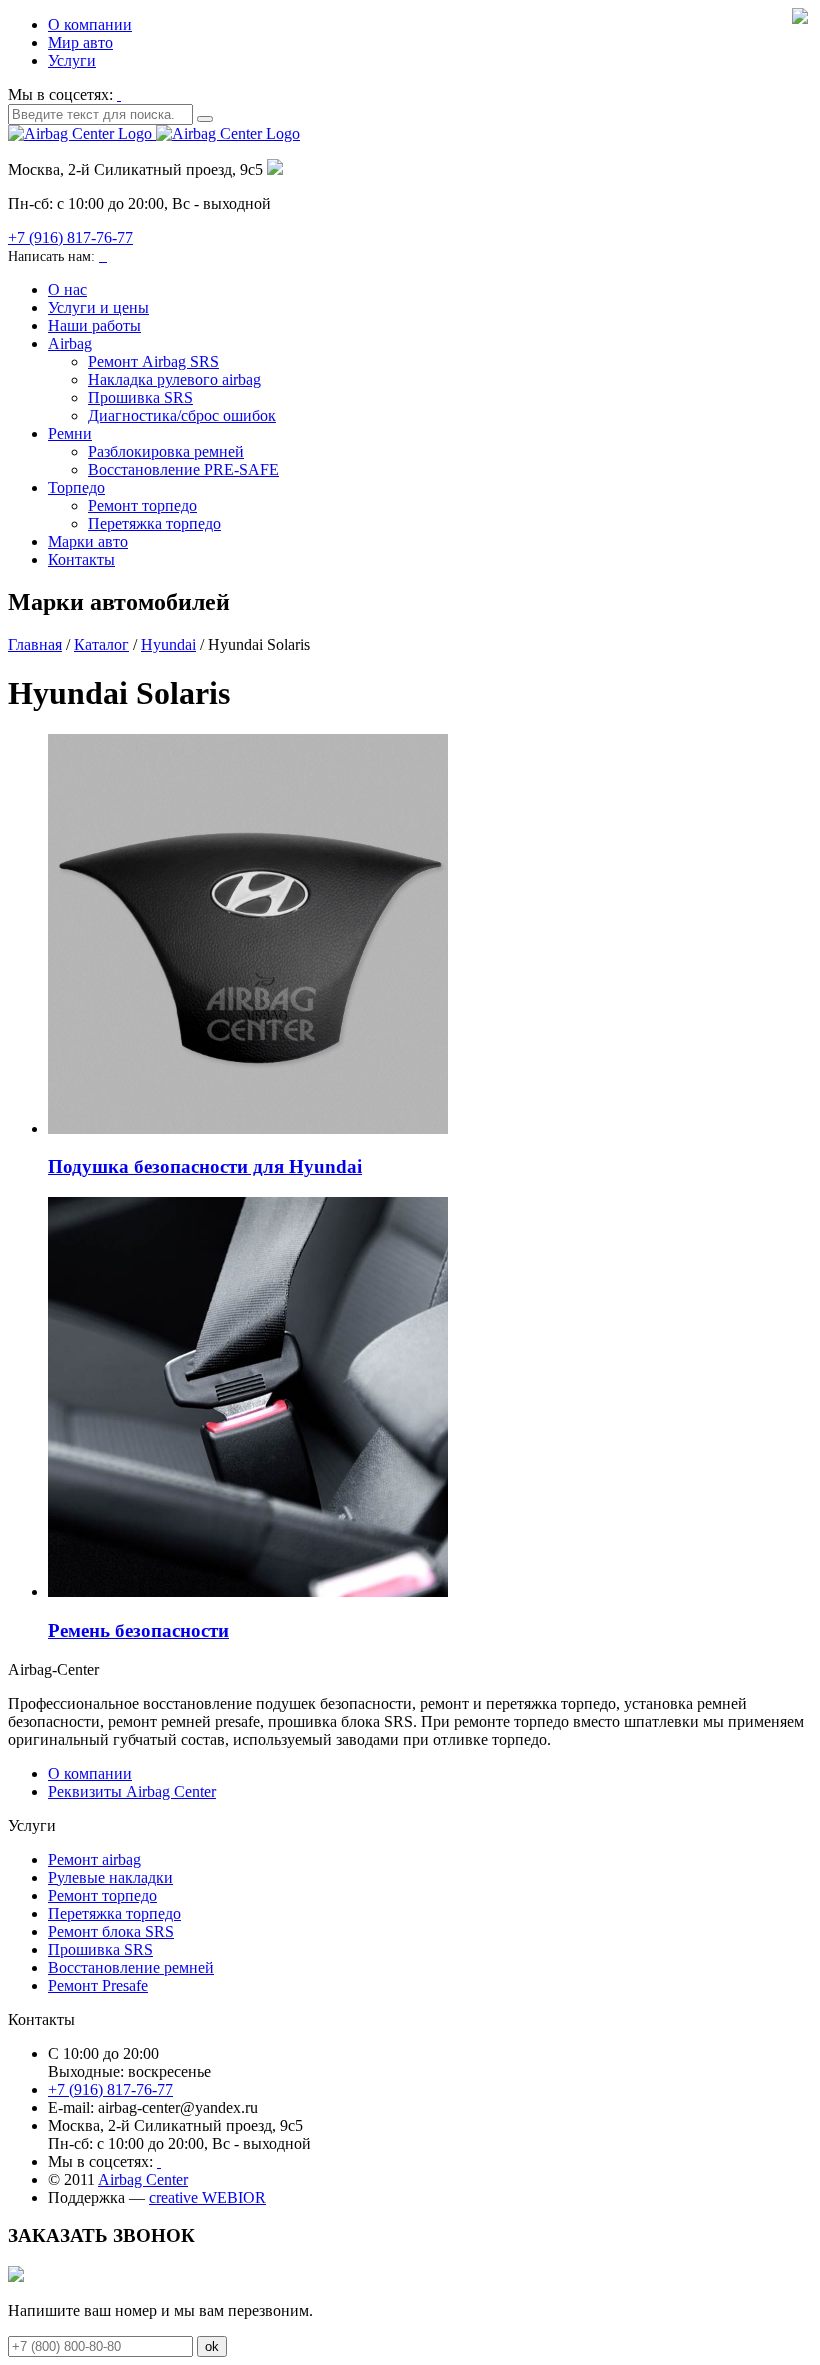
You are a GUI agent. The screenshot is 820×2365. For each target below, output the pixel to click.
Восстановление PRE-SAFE (183, 469)
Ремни (70, 433)
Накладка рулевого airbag (174, 379)
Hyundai (168, 644)
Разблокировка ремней (166, 451)
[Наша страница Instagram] (119, 94)
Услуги (72, 60)
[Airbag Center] (154, 133)
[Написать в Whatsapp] (101, 255)
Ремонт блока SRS (111, 1931)
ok (212, 2346)
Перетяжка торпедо (154, 523)
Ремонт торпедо (142, 505)
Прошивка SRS (140, 397)
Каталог (101, 644)
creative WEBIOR (207, 2197)
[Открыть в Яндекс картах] (275, 169)
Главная (35, 644)
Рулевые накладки (110, 1877)
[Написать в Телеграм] (105, 255)
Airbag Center (143, 2179)
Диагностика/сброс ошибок (182, 415)
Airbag (70, 343)
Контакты (81, 559)
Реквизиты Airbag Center (132, 1791)
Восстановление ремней (131, 1967)
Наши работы (94, 325)
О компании (90, 24)
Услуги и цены (98, 307)
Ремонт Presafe (98, 1985)
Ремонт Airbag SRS (153, 361)
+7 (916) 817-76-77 (70, 237)
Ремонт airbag (94, 1859)
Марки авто (88, 541)
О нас (67, 289)
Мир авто (80, 42)
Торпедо (76, 487)
